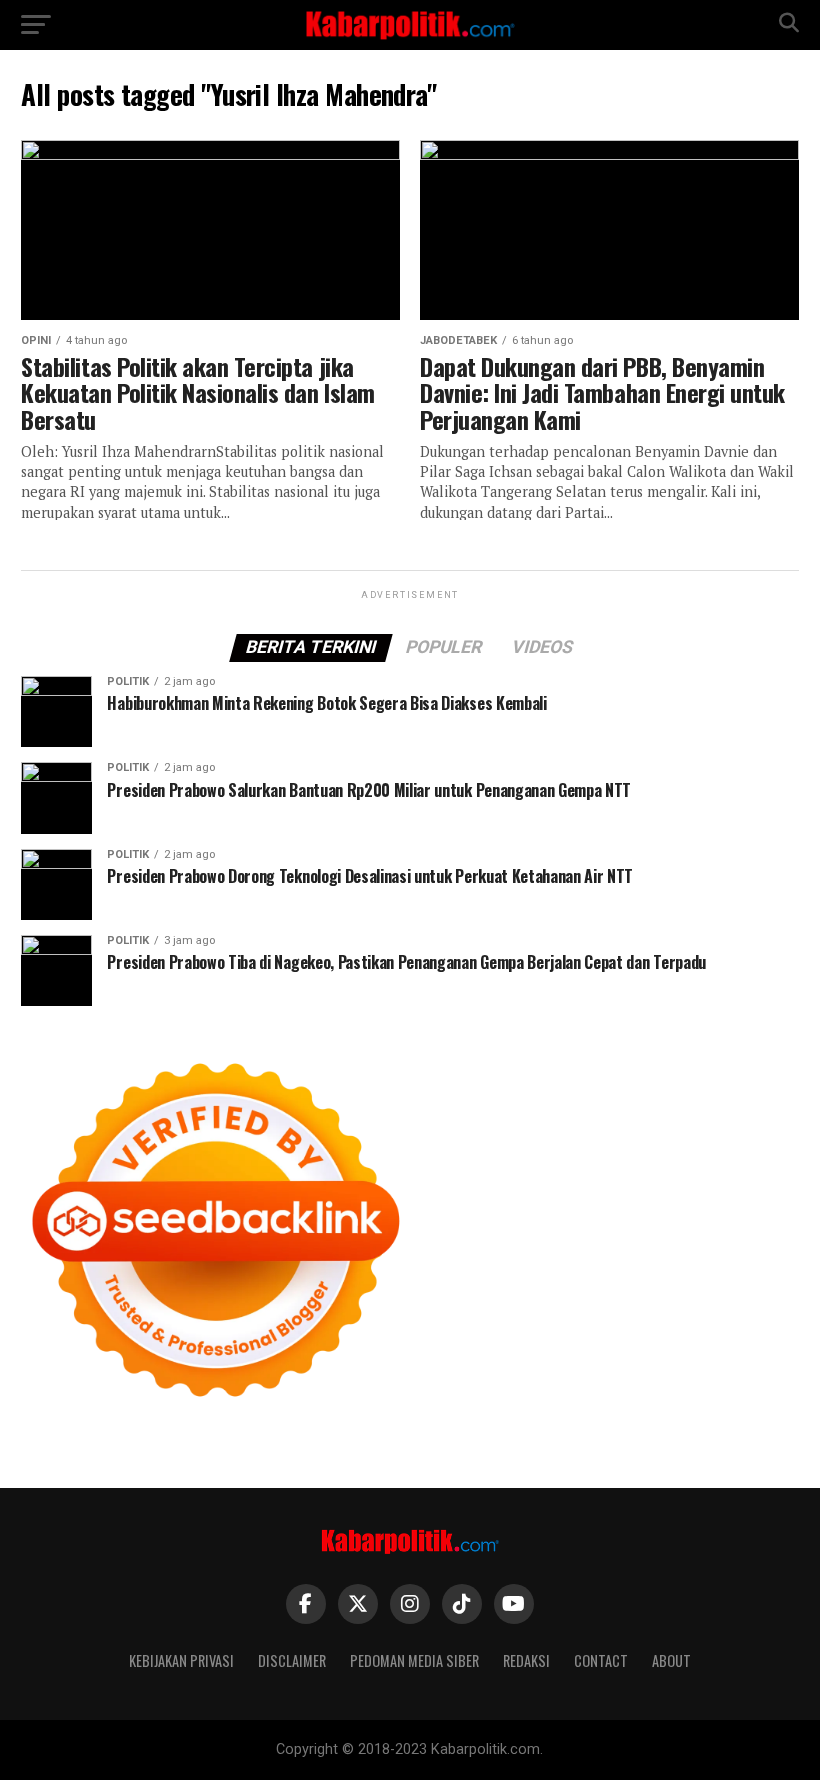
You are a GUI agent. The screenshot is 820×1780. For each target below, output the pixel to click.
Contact (601, 1660)
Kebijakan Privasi (181, 1660)
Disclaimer (292, 1660)
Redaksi (526, 1660)
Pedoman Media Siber (414, 1660)
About (671, 1660)
